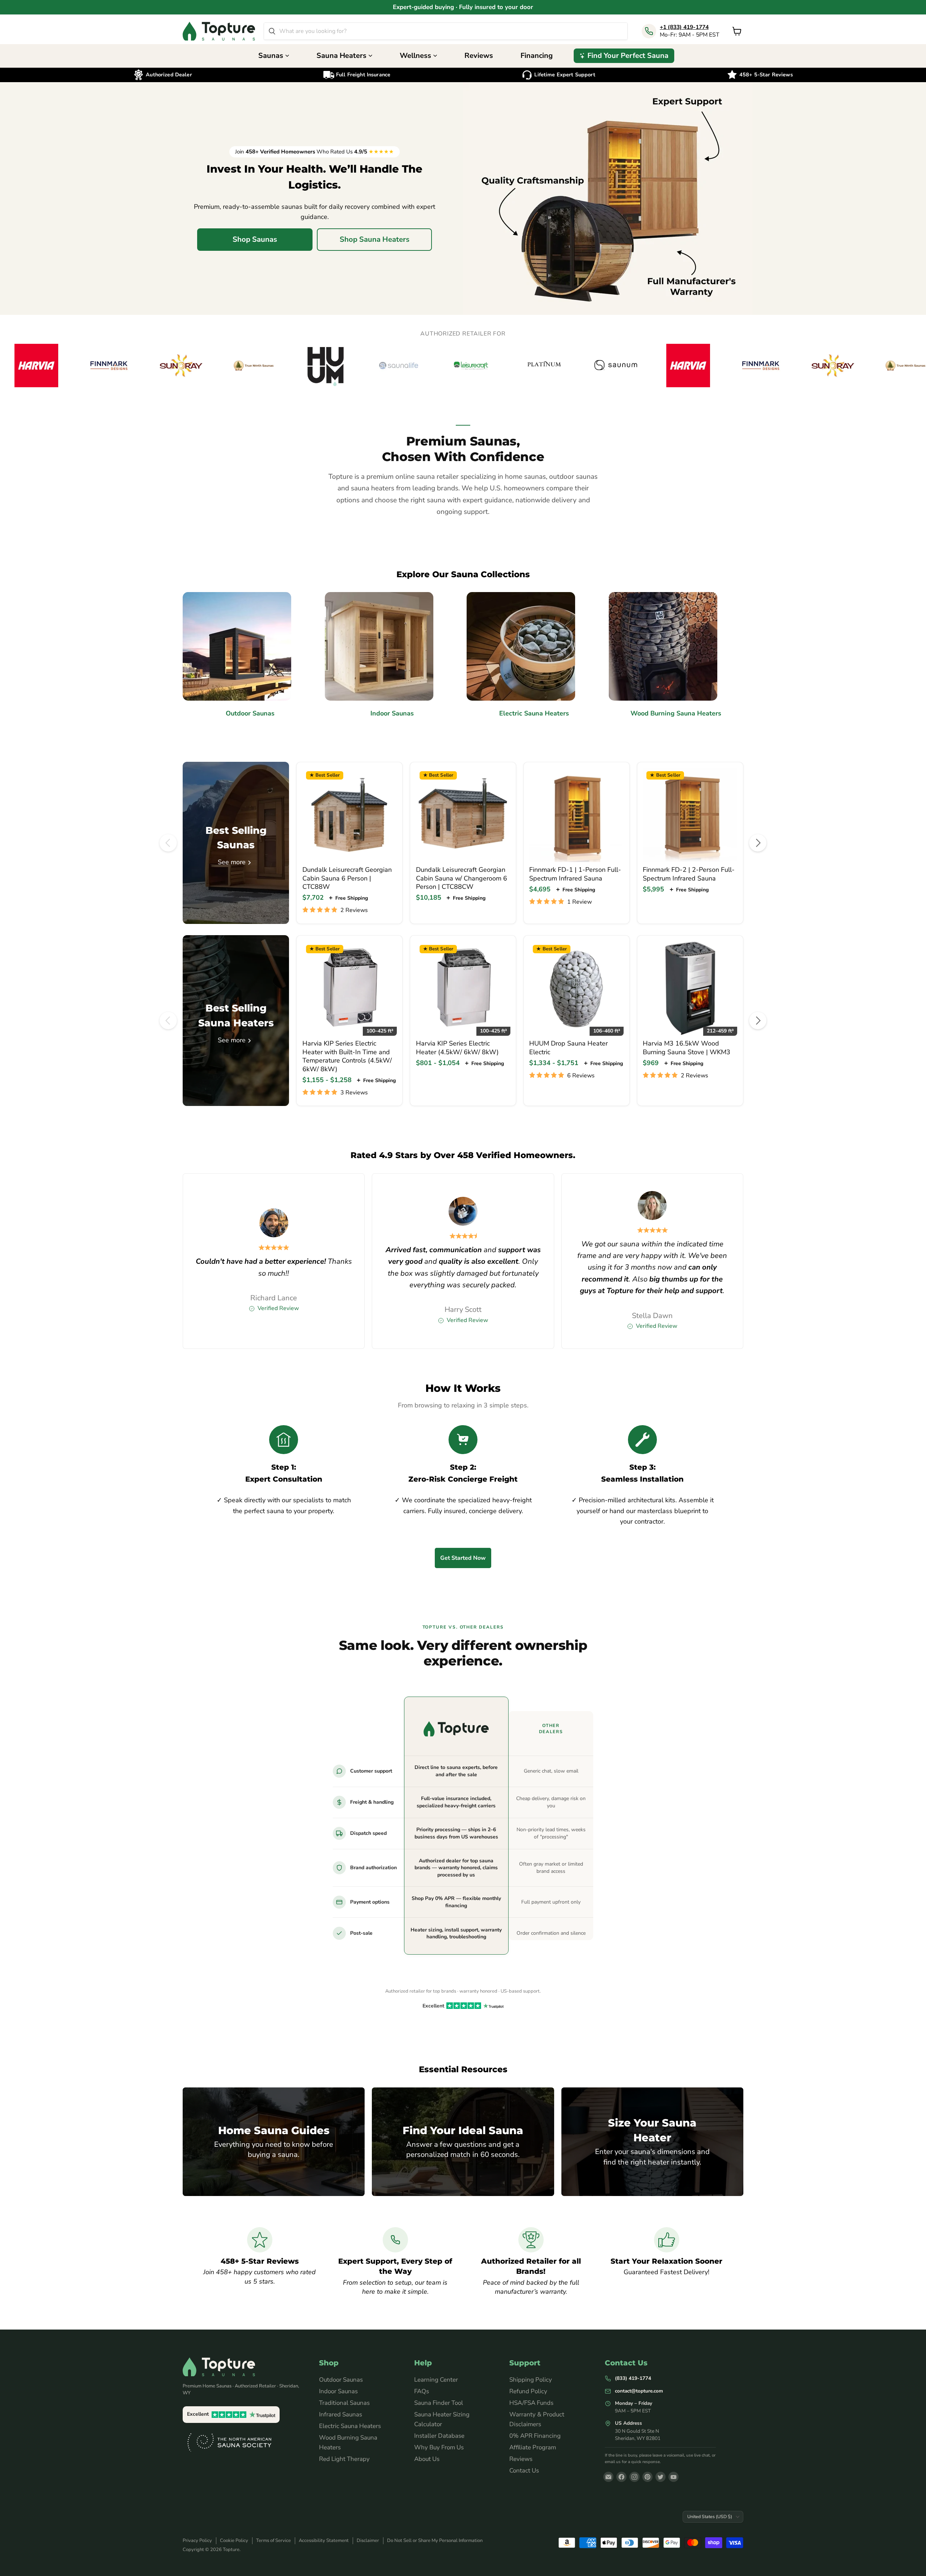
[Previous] (168, 843)
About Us (427, 2459)
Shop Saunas (255, 239)
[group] (463, 366)
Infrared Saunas (341, 2414)
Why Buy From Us (439, 2447)
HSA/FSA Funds (531, 2403)
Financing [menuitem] (537, 56)
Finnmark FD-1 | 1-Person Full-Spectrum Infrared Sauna (575, 874)
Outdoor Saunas (341, 2380)
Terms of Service (273, 2541)
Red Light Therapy (344, 2459)
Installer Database (439, 2436)
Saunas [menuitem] (271, 56)
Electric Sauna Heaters (350, 2426)
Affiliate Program (533, 2447)
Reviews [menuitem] (479, 56)
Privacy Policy (197, 2541)
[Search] (272, 31)
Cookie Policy (234, 2541)
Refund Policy (528, 2391)
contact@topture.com (639, 2391)
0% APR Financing (535, 2436)
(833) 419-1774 (633, 2378)
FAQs (422, 2391)
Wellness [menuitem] (415, 56)
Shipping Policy (531, 2380)
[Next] (758, 843)
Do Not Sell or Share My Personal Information (435, 2541)
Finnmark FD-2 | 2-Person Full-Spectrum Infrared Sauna (689, 874)
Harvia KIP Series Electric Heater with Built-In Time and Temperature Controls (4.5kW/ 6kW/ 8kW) (347, 1056)
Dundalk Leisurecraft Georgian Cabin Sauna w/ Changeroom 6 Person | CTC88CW (462, 878)
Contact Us (524, 2471)
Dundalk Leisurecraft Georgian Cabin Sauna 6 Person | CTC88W (347, 878)
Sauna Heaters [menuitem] (341, 56)
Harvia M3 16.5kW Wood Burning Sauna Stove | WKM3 (687, 1048)
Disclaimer (368, 2541)
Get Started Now (463, 1558)
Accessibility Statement (324, 2541)
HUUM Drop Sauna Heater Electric (568, 1048)
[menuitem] (624, 56)
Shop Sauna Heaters (375, 239)
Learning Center (436, 2380)
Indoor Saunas (338, 2391)
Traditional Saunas (344, 2403)
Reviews (521, 2459)
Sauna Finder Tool (439, 2403)
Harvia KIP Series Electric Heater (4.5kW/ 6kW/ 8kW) (457, 1048)
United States (710, 2516)
